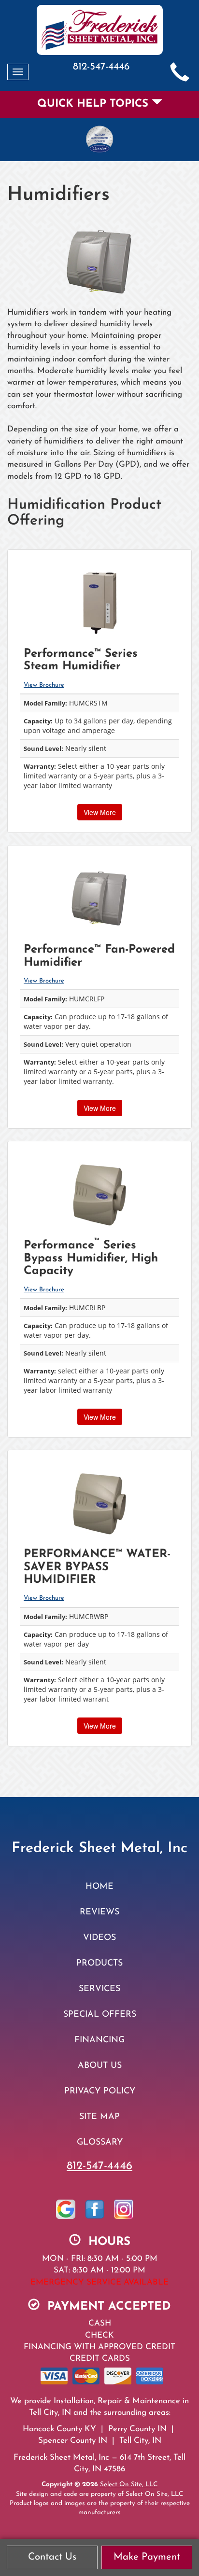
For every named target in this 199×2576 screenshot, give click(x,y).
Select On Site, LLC (129, 2485)
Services (99, 1989)
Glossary (100, 2142)
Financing (99, 2040)
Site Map (99, 2117)
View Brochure (44, 685)
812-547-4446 (99, 2166)
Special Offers (100, 2015)
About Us (100, 2066)
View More (100, 812)
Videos (99, 1938)
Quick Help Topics (94, 104)
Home (99, 1887)
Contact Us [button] (52, 2557)
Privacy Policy (100, 2091)
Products (99, 1963)
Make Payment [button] (147, 2557)
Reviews (99, 1912)
